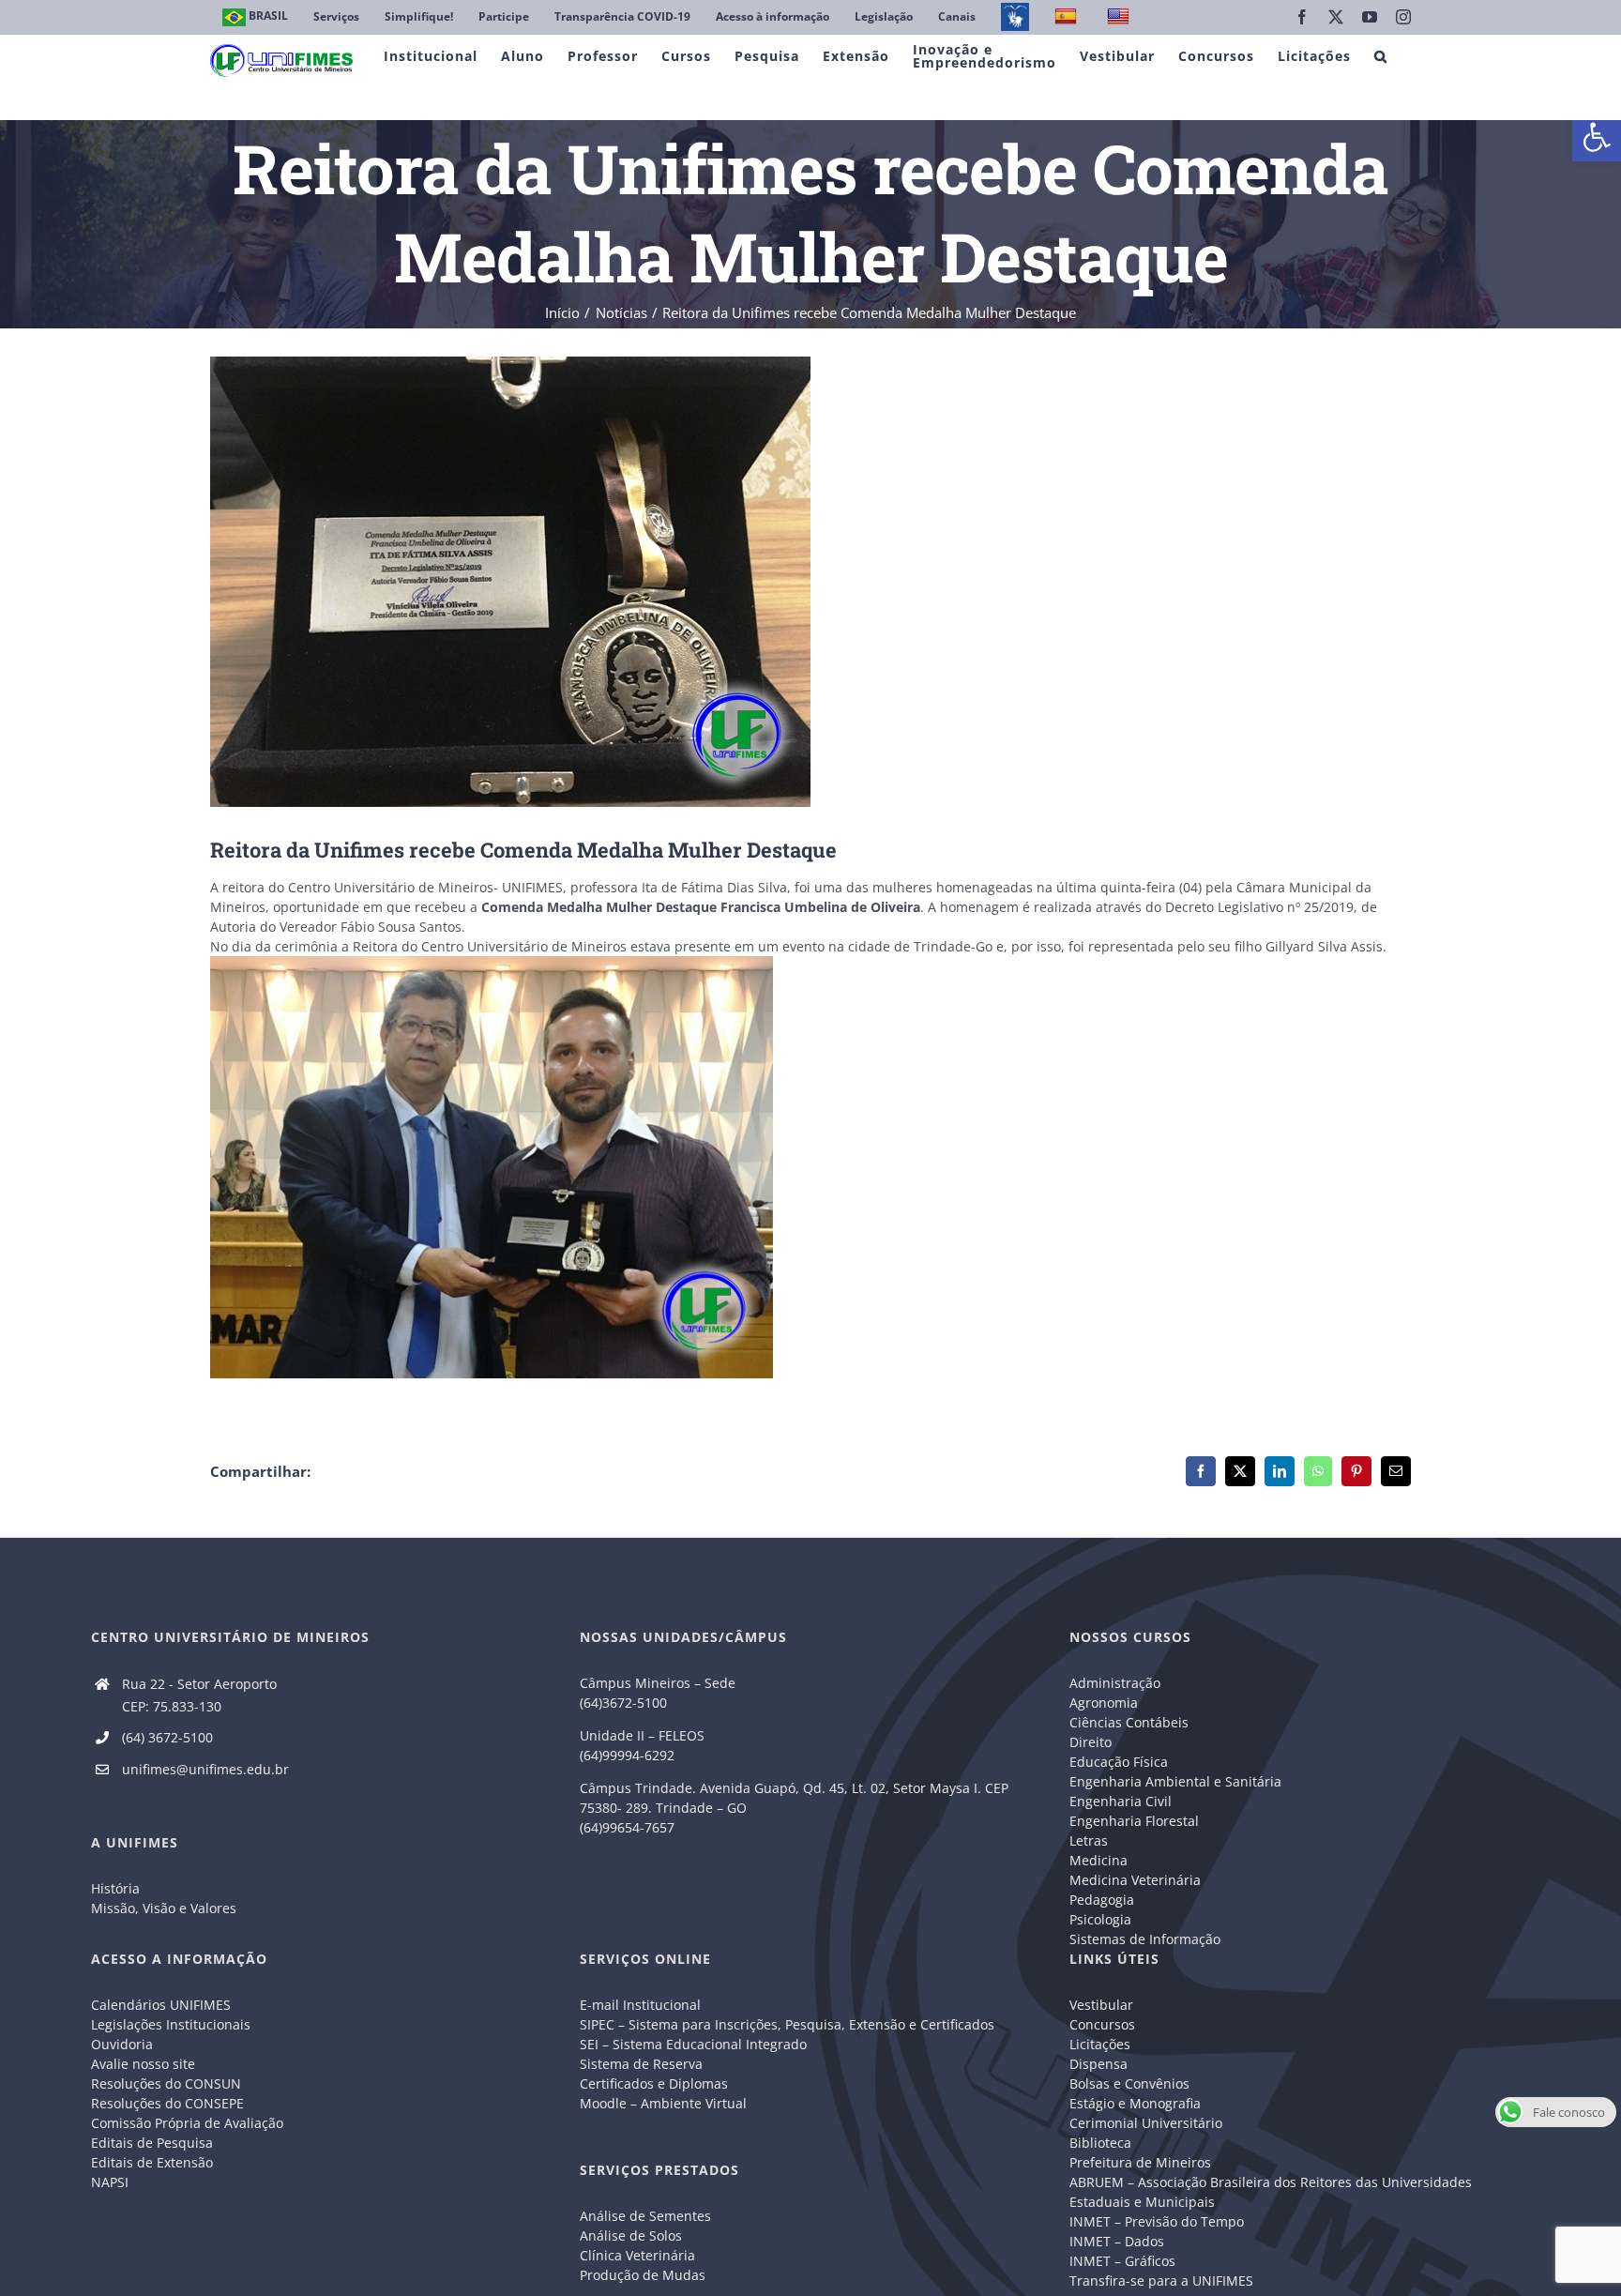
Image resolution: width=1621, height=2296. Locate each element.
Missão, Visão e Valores (164, 1908)
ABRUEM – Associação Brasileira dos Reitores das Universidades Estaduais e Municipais (1271, 2192)
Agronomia (1104, 1703)
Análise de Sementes (645, 2216)
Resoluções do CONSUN (166, 2083)
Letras (1089, 1840)
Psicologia (1100, 1919)
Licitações (1100, 2044)
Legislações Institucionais (171, 2024)
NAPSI (112, 2182)
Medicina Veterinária (1135, 1880)
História (115, 1888)
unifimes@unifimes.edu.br (205, 1769)
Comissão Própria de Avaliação (187, 2123)
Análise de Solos (631, 2235)
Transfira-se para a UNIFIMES (1161, 2281)
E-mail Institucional (640, 2005)
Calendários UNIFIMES (161, 2005)
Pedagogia (1102, 1900)
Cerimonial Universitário (1146, 2123)
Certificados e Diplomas (654, 2083)
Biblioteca (1100, 2143)
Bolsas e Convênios (1129, 2083)
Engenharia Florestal (1134, 1821)
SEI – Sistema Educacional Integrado (693, 2044)
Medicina (1098, 1860)
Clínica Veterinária (637, 2255)
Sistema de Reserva (641, 2064)
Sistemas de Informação (1145, 1939)
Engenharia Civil (1121, 1801)
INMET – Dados (1117, 2241)
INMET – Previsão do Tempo (1157, 2221)
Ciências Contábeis (1129, 1722)
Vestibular (1101, 2005)
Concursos (1102, 2024)
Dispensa (1098, 2064)
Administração (1115, 1683)
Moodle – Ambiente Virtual (663, 2103)
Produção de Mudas (643, 2275)
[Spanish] (1068, 17)
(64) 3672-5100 (167, 1737)
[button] (1597, 137)
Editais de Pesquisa (152, 2143)
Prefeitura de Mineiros (1140, 2162)
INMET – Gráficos (1122, 2261)
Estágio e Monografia (1135, 2103)
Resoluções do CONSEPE (167, 2103)
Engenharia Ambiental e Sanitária (1175, 1781)
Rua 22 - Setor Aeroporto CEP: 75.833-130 (199, 1695)
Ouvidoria (122, 2044)
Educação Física (1119, 1762)
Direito (1091, 1742)
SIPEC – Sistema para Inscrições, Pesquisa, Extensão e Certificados (787, 2024)
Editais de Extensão (152, 2162)
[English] (1121, 17)
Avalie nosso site (143, 2064)
